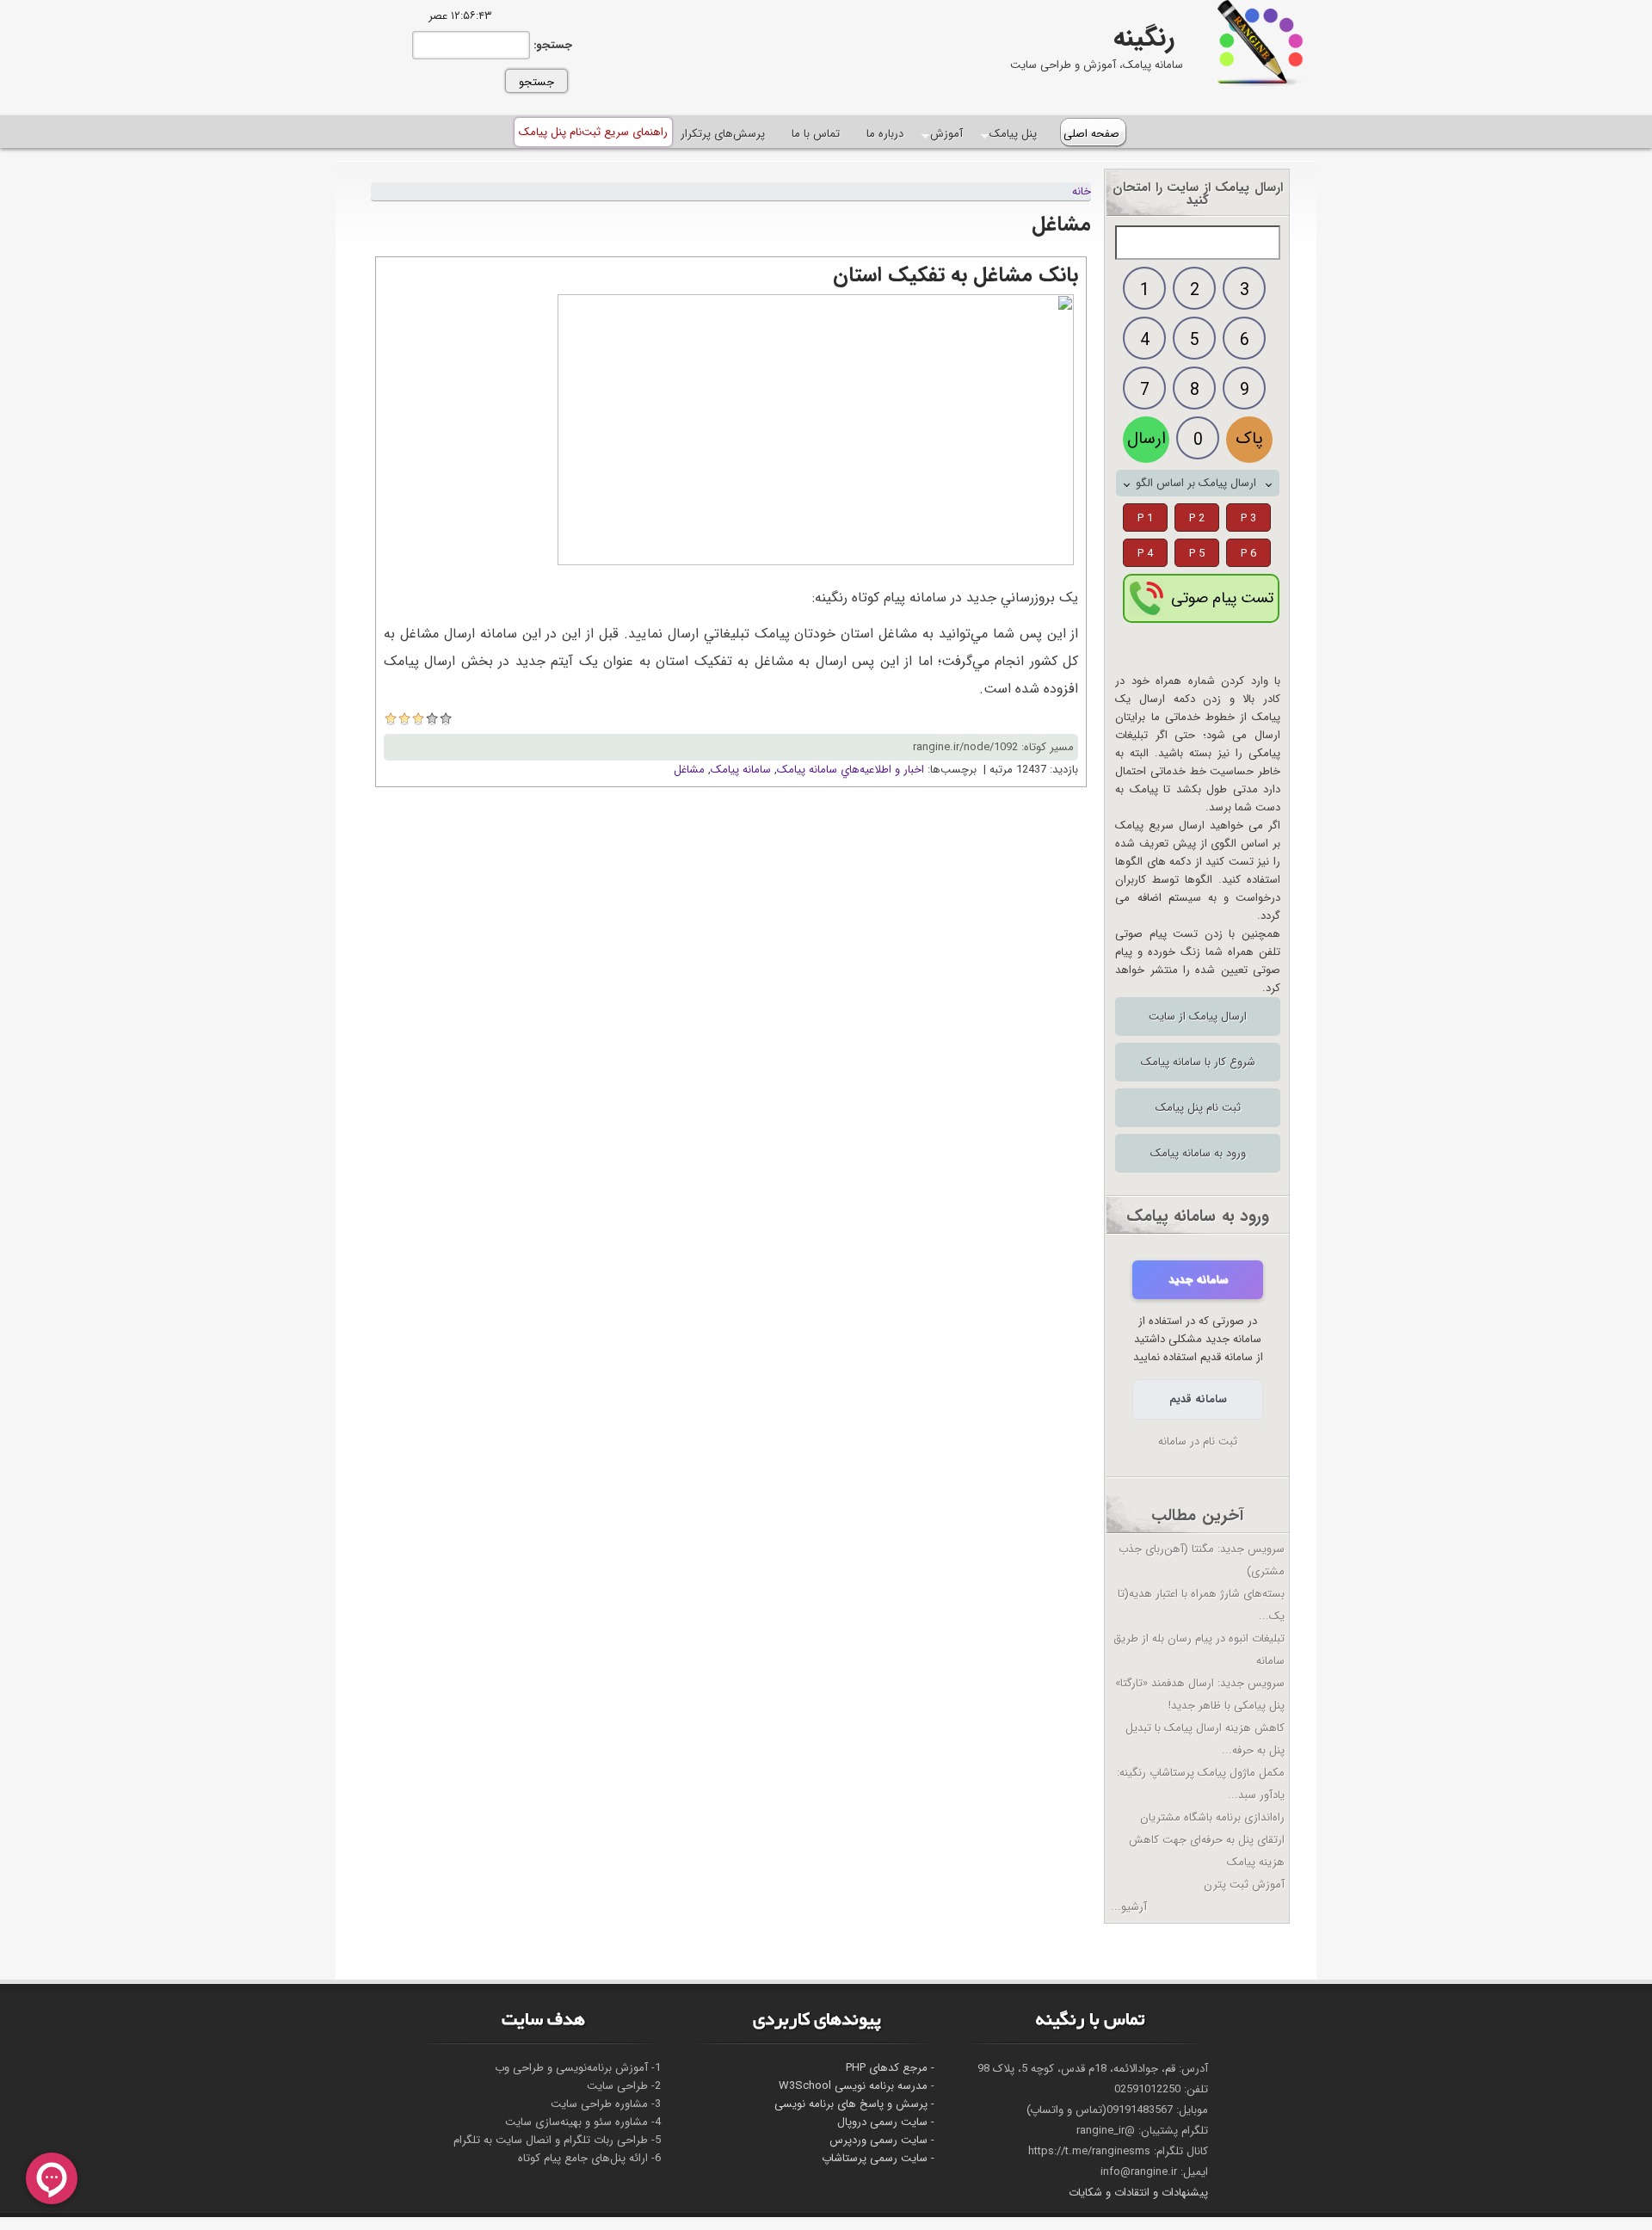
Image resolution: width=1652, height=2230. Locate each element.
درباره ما (885, 134)
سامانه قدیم (1198, 1399)
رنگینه (1144, 38)
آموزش (947, 134)
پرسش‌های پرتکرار (723, 134)
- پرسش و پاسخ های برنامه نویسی (854, 2104)
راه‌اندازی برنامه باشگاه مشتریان (1212, 1817)
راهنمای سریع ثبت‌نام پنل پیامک (593, 132)
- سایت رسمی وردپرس (882, 2140)
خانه (1082, 191)
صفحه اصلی (1091, 134)
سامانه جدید (1198, 1280)
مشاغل (689, 770)
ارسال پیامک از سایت (1198, 1016)
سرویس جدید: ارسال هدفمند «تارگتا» (1200, 1683)
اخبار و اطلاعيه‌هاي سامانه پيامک (851, 770)
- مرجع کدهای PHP (890, 2068)
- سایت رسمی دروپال (886, 2122)
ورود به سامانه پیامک (1198, 1153)
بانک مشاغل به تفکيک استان (955, 275)
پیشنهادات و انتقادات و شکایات (1138, 2193)
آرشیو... (1129, 1907)
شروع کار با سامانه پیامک (1198, 1062)
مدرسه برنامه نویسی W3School (853, 2086)
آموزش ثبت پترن (1244, 1885)
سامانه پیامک (741, 770)
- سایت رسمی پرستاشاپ (878, 2158)
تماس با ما (816, 134)
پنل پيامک (1014, 134)
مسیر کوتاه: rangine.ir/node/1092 (993, 747)
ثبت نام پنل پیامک (1198, 1108)
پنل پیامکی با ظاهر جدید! (1227, 1706)
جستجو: (551, 45)
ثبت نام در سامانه (1198, 1441)
